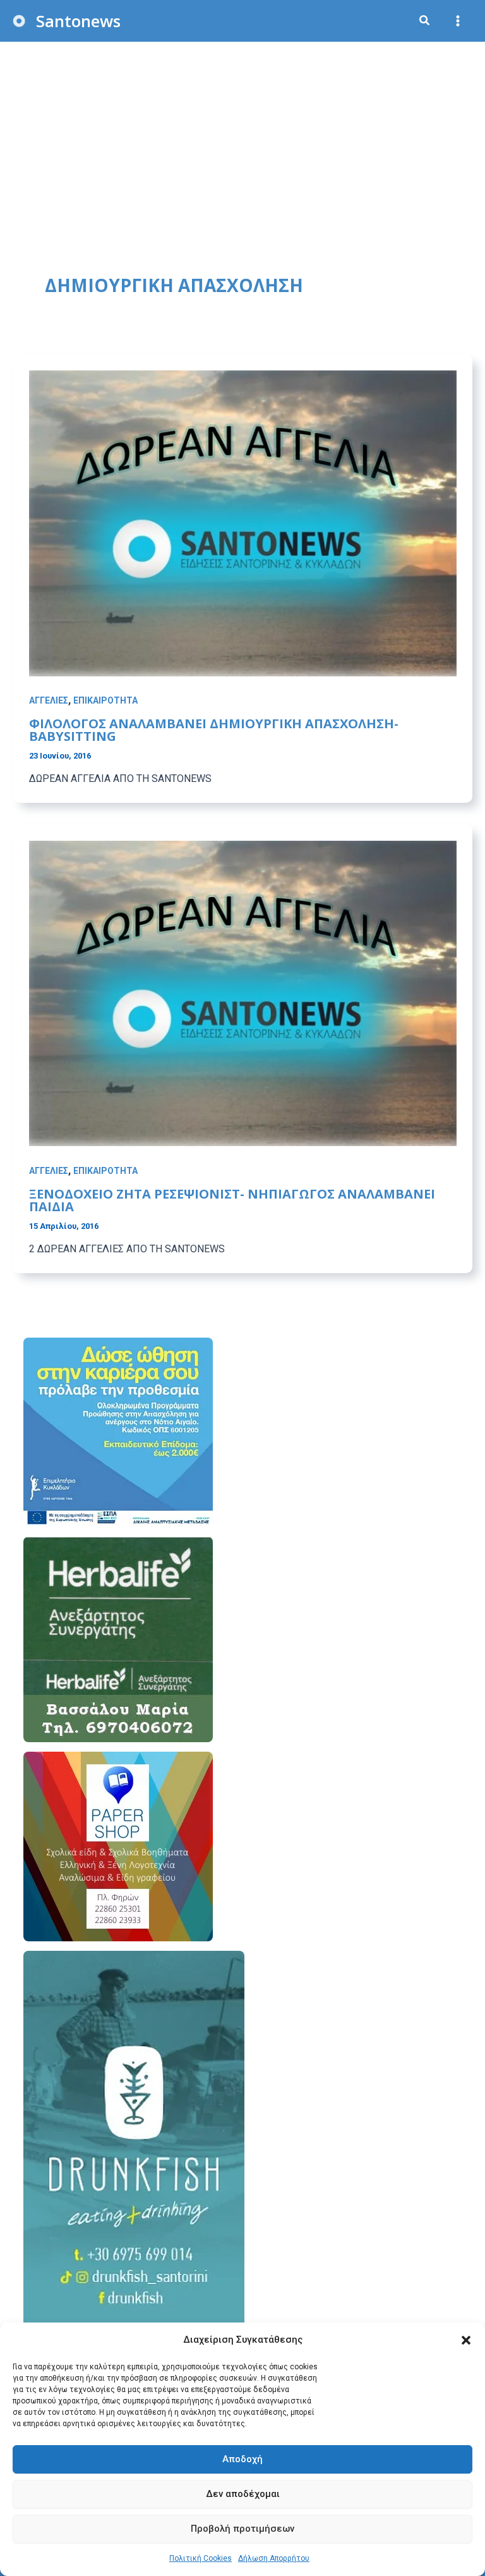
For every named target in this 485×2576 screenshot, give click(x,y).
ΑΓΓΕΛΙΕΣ (49, 700)
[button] (466, 2340)
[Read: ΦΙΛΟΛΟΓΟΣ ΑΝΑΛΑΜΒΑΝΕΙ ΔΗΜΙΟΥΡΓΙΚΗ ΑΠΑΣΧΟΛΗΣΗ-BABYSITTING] (243, 522)
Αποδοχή (242, 2459)
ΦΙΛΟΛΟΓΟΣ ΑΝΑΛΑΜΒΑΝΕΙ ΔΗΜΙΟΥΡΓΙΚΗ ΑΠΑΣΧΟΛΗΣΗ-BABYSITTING (214, 730)
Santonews (78, 21)
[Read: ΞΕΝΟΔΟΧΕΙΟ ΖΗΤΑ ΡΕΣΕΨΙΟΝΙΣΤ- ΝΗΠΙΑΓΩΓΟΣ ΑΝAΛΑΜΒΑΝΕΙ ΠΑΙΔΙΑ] (243, 992)
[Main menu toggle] (458, 21)
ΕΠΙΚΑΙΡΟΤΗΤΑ (105, 700)
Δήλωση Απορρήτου (274, 2558)
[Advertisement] (242, 137)
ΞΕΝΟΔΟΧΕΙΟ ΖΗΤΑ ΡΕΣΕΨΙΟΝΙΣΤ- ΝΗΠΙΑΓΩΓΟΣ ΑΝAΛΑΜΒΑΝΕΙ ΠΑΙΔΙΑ (232, 1200)
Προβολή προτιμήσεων (242, 2529)
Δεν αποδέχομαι (243, 2494)
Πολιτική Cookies (201, 2558)
